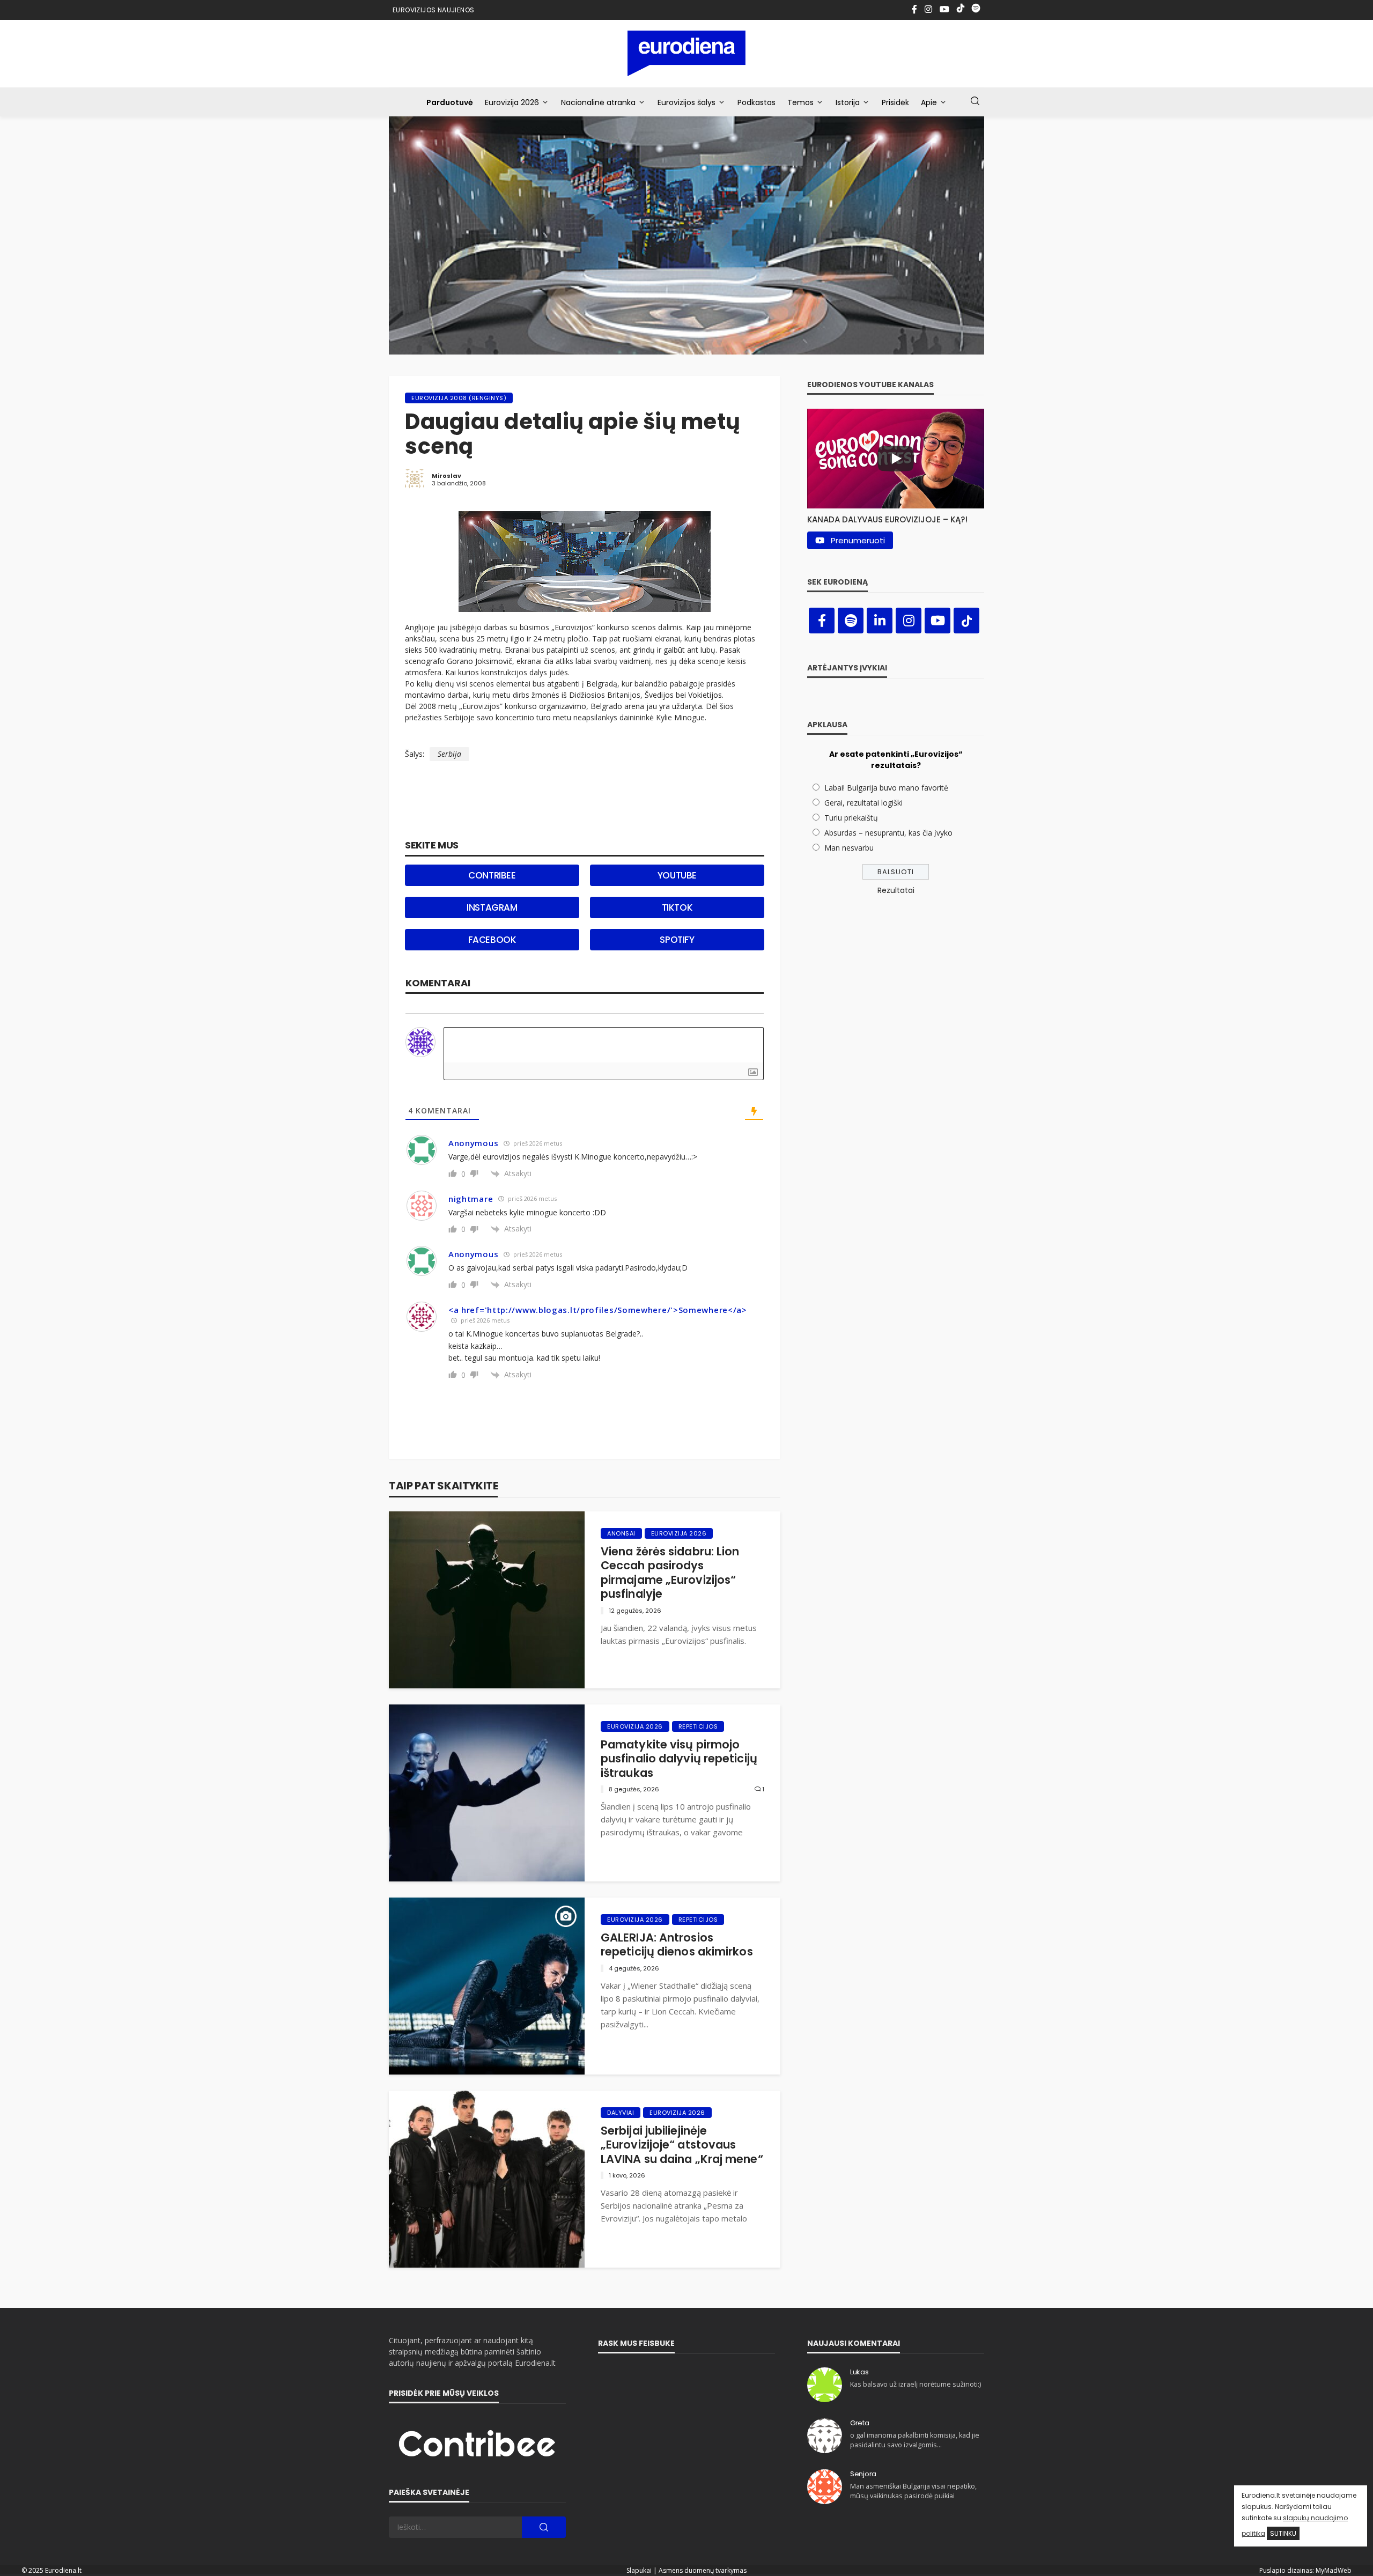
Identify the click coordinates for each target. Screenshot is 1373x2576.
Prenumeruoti (858, 540)
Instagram (492, 907)
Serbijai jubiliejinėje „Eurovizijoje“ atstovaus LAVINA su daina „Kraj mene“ (682, 2145)
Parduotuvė (450, 102)
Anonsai (621, 1533)
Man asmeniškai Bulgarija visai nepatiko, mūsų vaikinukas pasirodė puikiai (913, 2491)
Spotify (677, 940)
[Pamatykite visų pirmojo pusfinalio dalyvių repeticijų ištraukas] (487, 1793)
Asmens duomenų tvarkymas (703, 2570)
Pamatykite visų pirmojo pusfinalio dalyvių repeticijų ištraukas (679, 1759)
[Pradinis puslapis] (687, 53)
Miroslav (446, 476)
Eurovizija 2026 (512, 102)
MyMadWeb (1334, 2570)
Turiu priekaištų (851, 818)
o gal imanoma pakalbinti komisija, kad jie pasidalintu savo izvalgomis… (915, 2440)
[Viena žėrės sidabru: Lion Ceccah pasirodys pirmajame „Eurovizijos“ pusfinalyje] (487, 1600)
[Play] (896, 459)
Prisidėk (895, 102)
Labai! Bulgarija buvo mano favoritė (886, 788)
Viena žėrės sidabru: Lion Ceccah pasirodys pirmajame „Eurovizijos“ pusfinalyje (670, 1573)
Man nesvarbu (849, 848)
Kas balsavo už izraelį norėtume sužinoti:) (916, 2384)
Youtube (677, 875)
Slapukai (639, 2570)
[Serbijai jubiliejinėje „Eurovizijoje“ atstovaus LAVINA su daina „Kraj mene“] (487, 2179)
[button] (896, 517)
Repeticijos (698, 1726)
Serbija (449, 754)
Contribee (492, 875)
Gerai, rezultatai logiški (863, 803)
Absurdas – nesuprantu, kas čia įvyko (888, 833)
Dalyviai (621, 2113)
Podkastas (756, 102)
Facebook (492, 940)
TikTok (677, 907)
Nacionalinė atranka (598, 102)
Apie (929, 102)
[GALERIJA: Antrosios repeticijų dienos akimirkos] (487, 1986)
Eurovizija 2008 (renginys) (459, 398)
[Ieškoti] (975, 101)
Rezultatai (896, 890)
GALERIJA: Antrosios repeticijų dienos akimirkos (677, 1945)
